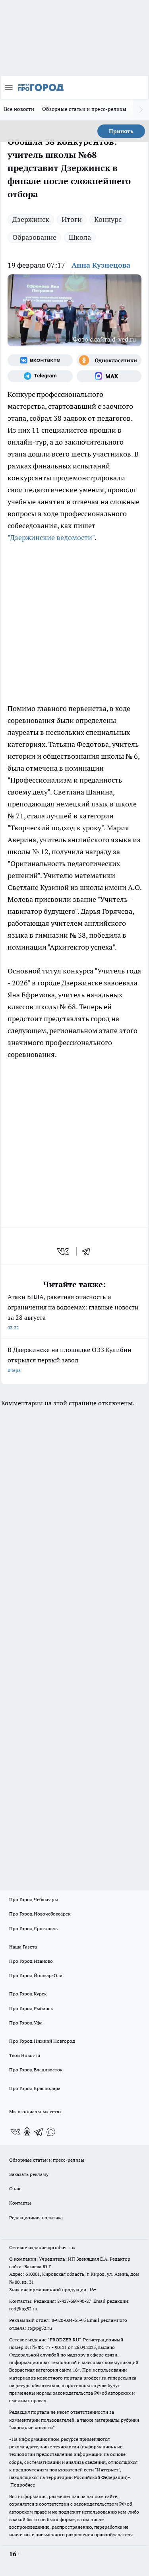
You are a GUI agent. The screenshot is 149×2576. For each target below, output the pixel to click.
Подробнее (23, 2485)
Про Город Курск (28, 1994)
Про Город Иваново (31, 1961)
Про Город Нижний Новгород (42, 2041)
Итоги (72, 219)
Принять (121, 131)
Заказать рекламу (29, 2174)
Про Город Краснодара (35, 2088)
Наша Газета (23, 1947)
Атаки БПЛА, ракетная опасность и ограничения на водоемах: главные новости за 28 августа (73, 1312)
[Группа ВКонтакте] (40, 360)
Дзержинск (31, 219)
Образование (34, 237)
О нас (15, 2188)
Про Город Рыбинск (31, 2008)
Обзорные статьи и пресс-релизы (84, 109)
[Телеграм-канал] (40, 376)
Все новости (19, 109)
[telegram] (89, 1251)
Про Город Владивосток (36, 2070)
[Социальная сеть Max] (109, 376)
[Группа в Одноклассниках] (109, 360)
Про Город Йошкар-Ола (36, 1975)
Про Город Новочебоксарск (40, 1914)
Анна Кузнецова (101, 265)
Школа (80, 237)
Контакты (20, 2203)
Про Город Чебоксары (34, 1899)
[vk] (64, 1251)
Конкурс (108, 219)
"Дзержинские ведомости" (51, 537)
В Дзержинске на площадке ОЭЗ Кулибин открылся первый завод (70, 1359)
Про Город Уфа (26, 2023)
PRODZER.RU (64, 2340)
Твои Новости (25, 2055)
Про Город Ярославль (33, 1928)
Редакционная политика (36, 2218)
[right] (141, 110)
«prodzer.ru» (62, 2247)
